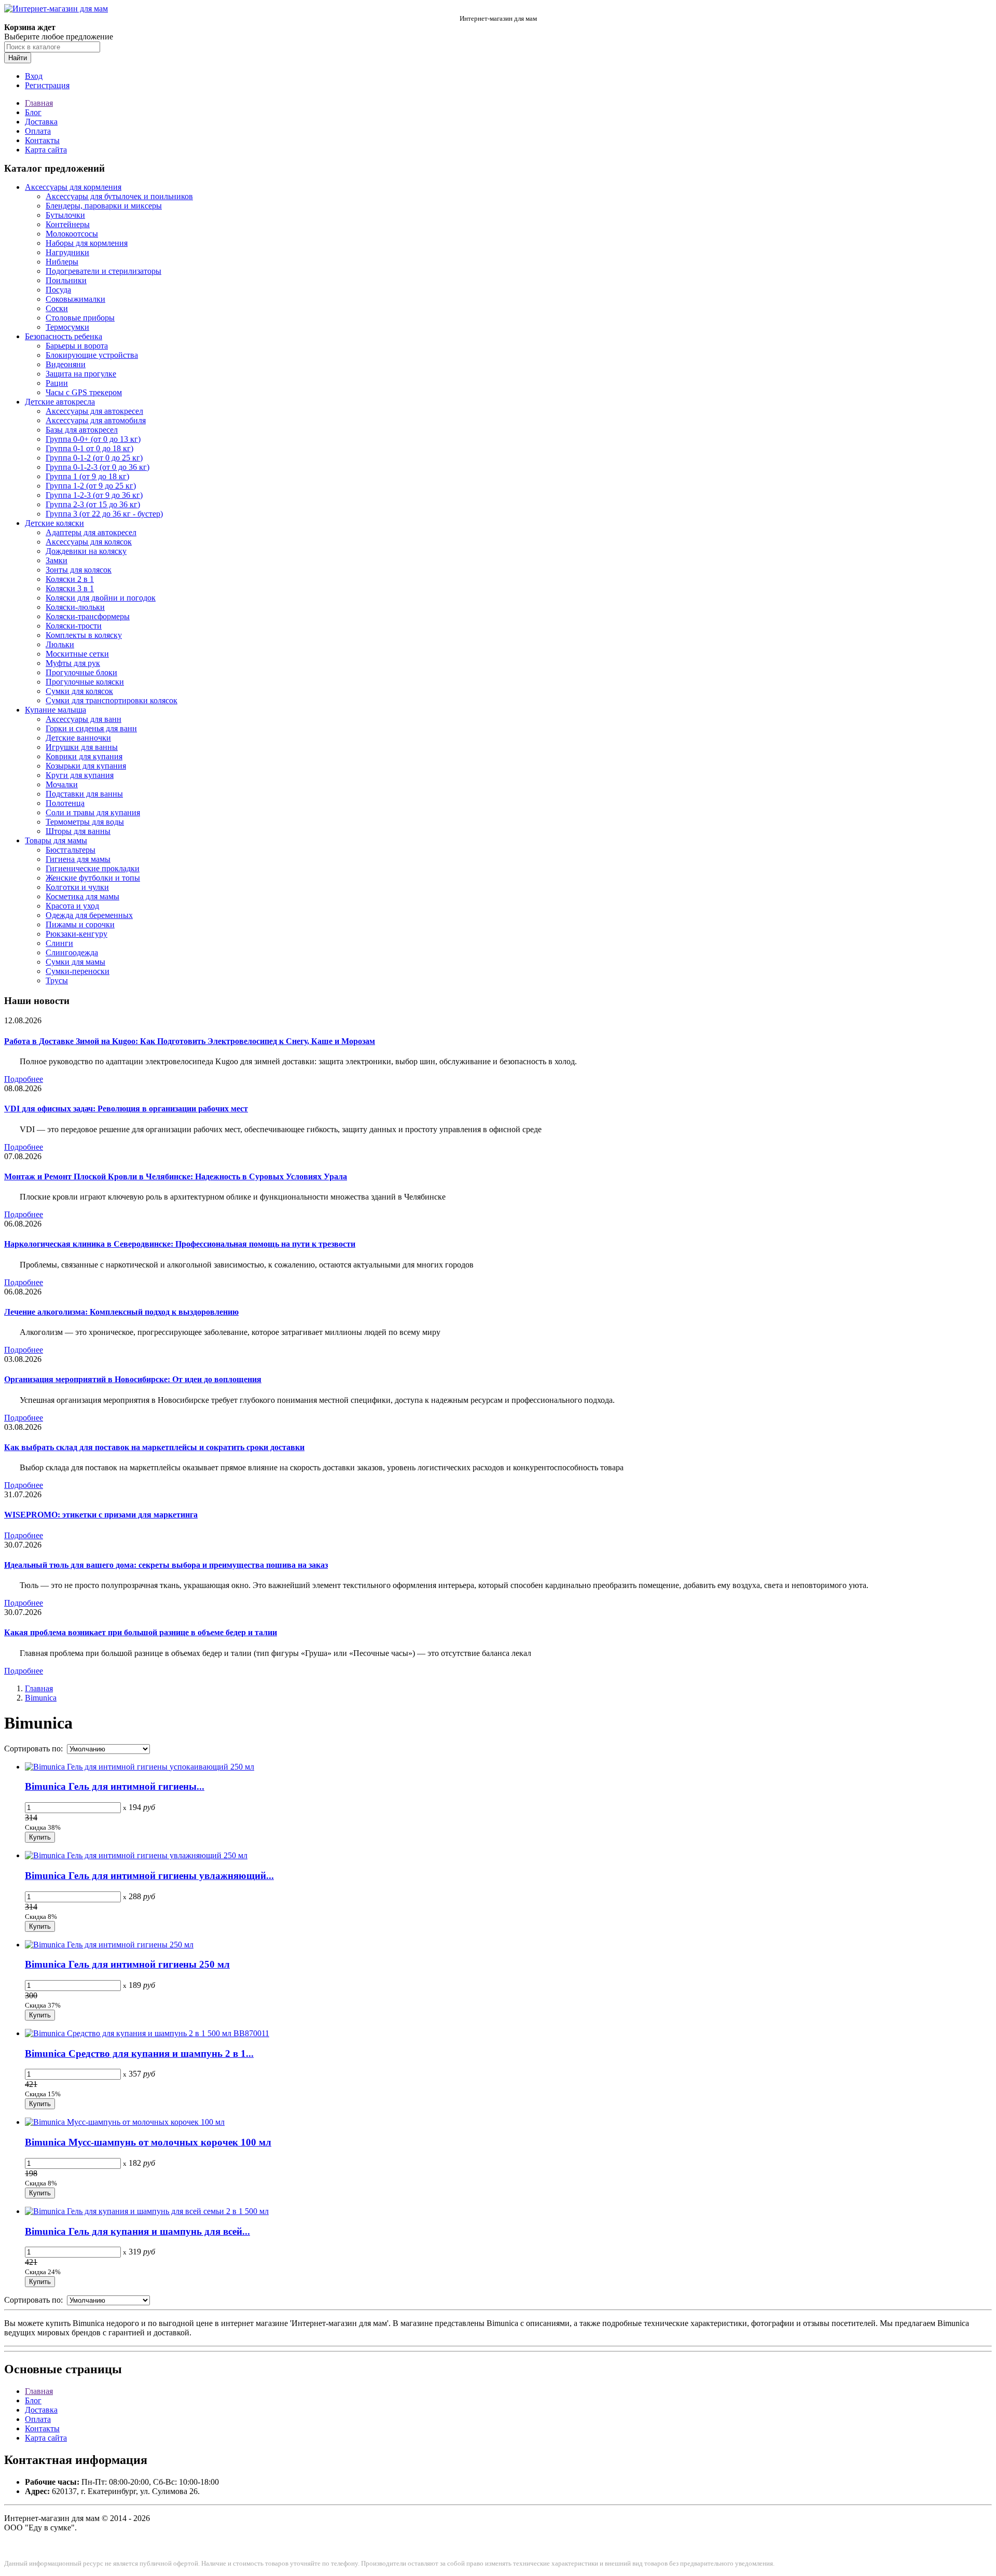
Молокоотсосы (72, 234)
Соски (57, 308)
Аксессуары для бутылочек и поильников (119, 196)
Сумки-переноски (78, 971)
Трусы (57, 980)
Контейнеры (68, 224)
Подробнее (24, 1079)
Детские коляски (54, 523)
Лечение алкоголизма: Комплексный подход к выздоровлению (121, 1312)
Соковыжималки (75, 299)
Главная (39, 103)
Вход (34, 76)
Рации (57, 383)
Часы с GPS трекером (84, 392)
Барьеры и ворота (77, 346)
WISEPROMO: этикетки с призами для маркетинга (101, 1515)
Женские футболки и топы (93, 878)
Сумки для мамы (75, 962)
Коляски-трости (74, 626)
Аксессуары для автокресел (94, 411)
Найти (18, 58)
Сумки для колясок (79, 691)
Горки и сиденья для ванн (91, 728)
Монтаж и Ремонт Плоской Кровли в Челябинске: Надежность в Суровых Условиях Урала (176, 1176)
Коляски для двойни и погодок (101, 598)
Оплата (38, 131)
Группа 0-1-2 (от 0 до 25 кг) (94, 458)
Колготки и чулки (77, 887)
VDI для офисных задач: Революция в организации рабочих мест (126, 1109)
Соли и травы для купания (93, 812)
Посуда (58, 290)
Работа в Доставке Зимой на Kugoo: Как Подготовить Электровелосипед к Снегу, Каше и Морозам (190, 1041)
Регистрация (47, 85)
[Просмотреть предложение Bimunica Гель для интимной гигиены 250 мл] (109, 1945)
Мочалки (62, 784)
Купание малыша (56, 710)
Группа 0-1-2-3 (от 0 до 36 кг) (98, 467)
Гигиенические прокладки (93, 868)
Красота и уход (72, 906)
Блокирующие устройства (92, 355)
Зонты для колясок (79, 570)
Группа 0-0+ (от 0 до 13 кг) (93, 439)
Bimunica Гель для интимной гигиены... (115, 1786)
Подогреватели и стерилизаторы (103, 271)
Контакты (42, 140)
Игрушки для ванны (82, 747)
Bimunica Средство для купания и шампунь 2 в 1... (139, 2053)
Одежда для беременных (89, 915)
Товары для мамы (56, 840)
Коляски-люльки (75, 607)
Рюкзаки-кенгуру (77, 934)
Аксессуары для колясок (89, 542)
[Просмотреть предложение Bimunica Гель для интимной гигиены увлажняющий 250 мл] (136, 1855)
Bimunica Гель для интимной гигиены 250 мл (127, 1964)
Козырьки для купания (86, 766)
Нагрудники (67, 252)
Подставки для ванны (84, 794)
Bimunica (41, 1698)
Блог (33, 112)
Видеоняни (66, 364)
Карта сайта (46, 150)
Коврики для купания (84, 756)
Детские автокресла (60, 402)
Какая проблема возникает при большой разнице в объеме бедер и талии (141, 1632)
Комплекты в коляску (84, 635)
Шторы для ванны (78, 831)
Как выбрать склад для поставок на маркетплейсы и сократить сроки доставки (154, 1447)
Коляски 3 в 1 (70, 588)
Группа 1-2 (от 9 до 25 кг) (91, 486)
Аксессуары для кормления (73, 187)
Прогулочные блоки (81, 672)
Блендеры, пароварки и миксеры (104, 206)
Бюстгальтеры (71, 850)
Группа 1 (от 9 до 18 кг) (87, 476)
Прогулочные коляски (85, 682)
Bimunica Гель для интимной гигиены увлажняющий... (149, 1876)
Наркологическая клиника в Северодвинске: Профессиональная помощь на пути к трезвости (180, 1244)
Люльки (60, 644)
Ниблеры (62, 262)
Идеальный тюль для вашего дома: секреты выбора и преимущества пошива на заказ (166, 1565)
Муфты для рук (73, 663)
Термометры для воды (85, 822)
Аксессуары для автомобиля (96, 420)
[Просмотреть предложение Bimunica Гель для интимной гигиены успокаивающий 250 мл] (140, 1767)
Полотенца (65, 803)
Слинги (59, 943)
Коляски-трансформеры (88, 616)
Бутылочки (65, 215)
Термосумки (67, 327)
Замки (57, 560)
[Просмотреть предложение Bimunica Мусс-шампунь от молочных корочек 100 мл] (125, 2122)
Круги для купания (80, 775)
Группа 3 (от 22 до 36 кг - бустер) (104, 514)
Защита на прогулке (81, 374)
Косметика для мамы (82, 896)
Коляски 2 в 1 (70, 579)
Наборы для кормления (87, 243)
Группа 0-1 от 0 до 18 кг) (89, 448)
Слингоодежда (72, 952)
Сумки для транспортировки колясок (112, 700)
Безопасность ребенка (64, 336)
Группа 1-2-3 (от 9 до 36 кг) (94, 495)
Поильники (66, 280)
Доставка (41, 122)
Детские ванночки (78, 738)
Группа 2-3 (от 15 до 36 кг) (93, 504)
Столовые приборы (80, 318)
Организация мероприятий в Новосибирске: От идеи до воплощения (133, 1379)
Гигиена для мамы (78, 859)
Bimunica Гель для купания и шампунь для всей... (137, 2231)
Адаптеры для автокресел (91, 532)
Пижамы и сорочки (80, 924)
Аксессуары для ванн (84, 719)
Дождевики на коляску (86, 551)
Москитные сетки (77, 654)
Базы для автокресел (82, 430)
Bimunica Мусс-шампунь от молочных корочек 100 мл (148, 2142)
